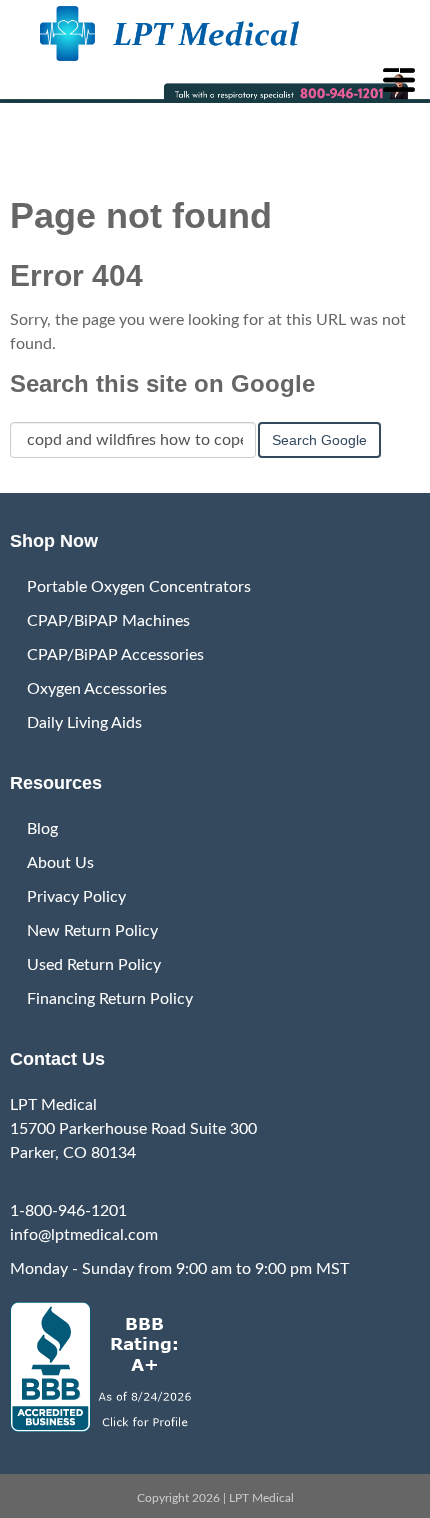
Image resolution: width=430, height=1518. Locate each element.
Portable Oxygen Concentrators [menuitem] (139, 587)
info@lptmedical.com (84, 1235)
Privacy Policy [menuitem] (76, 897)
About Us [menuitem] (60, 863)
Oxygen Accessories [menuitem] (97, 689)
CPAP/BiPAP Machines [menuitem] (108, 621)
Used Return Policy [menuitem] (94, 965)
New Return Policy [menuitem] (92, 931)
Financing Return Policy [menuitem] (110, 999)
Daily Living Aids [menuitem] (84, 723)
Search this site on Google (162, 383)
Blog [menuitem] (42, 829)
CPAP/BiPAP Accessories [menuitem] (115, 655)
